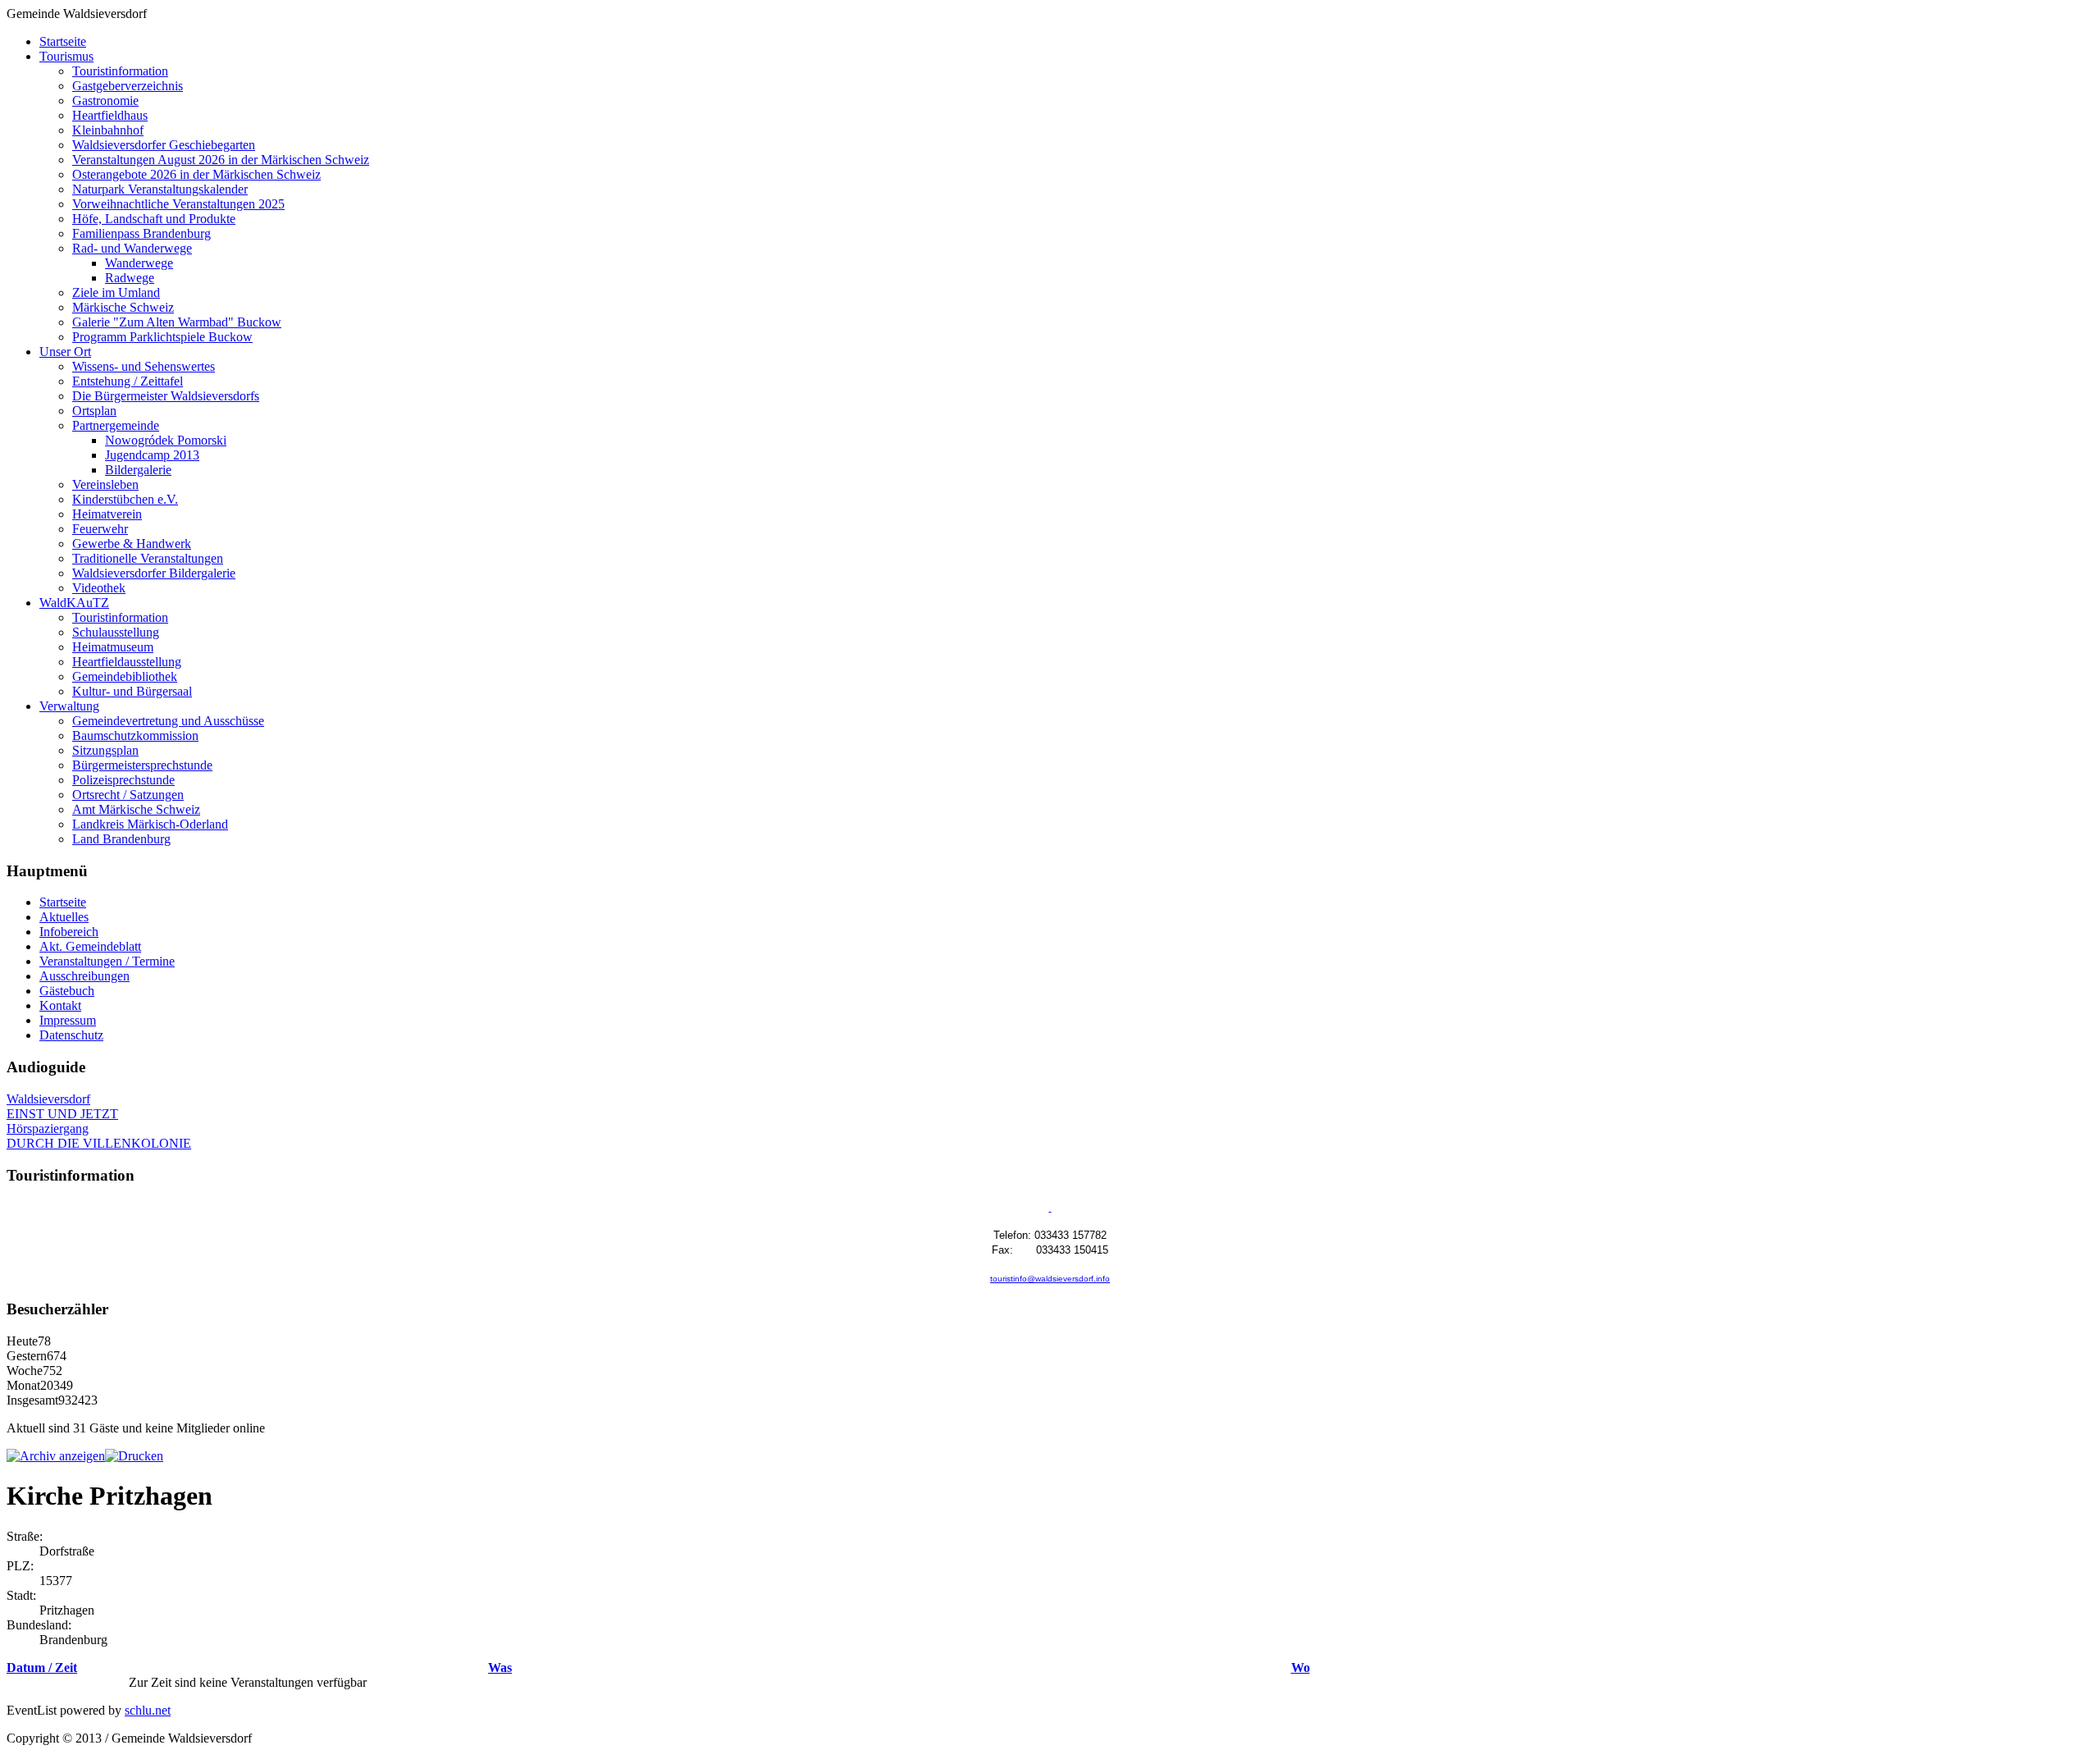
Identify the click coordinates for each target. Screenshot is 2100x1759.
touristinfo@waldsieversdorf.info (1050, 1279)
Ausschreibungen (84, 976)
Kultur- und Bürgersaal (132, 691)
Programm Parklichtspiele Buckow (162, 337)
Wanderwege (139, 263)
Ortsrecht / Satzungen (128, 795)
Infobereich (69, 932)
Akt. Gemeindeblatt (90, 946)
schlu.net (148, 1710)
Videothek (99, 588)
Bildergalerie (138, 470)
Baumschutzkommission (135, 736)
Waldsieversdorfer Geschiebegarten (164, 145)
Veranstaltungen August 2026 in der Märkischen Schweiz (221, 160)
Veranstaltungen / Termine (107, 961)
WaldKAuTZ (74, 603)
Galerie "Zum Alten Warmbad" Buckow (177, 322)
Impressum (68, 1020)
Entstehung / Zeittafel (128, 381)
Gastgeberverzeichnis (128, 86)
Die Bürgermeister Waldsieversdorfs (166, 396)
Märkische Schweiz (123, 307)
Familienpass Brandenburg (142, 233)
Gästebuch (67, 991)
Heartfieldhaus (110, 115)
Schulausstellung (116, 632)
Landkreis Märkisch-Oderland (150, 824)
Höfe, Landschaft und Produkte (154, 219)
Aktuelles (64, 917)
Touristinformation (120, 71)
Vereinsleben (105, 484)
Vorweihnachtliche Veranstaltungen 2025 (178, 204)
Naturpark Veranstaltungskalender (160, 189)
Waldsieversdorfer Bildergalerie (154, 573)
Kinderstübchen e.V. (125, 499)
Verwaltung (69, 706)
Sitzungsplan (105, 750)
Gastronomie (105, 101)
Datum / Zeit (42, 1668)
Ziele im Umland (116, 292)
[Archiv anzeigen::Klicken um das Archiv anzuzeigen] (56, 1456)
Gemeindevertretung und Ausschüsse (168, 721)
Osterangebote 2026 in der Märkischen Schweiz (196, 174)
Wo (1301, 1668)
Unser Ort (65, 352)
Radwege (130, 278)
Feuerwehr (100, 529)
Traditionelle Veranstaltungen (148, 558)
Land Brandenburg (121, 839)
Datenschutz (71, 1035)
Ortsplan (94, 411)
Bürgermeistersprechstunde (142, 765)
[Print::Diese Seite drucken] (134, 1456)
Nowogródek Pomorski (166, 440)
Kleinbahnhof (108, 130)
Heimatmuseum (113, 647)
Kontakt (60, 1005)
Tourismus (66, 56)
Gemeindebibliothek (125, 676)
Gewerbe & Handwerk (132, 544)
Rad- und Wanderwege (132, 248)
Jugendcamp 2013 (152, 455)
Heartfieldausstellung (127, 662)
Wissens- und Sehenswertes (144, 366)
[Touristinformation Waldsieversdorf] (1050, 1208)
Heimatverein (107, 514)
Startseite (63, 41)
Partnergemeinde (116, 425)
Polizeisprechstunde (123, 780)
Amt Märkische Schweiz (136, 809)
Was (500, 1668)
